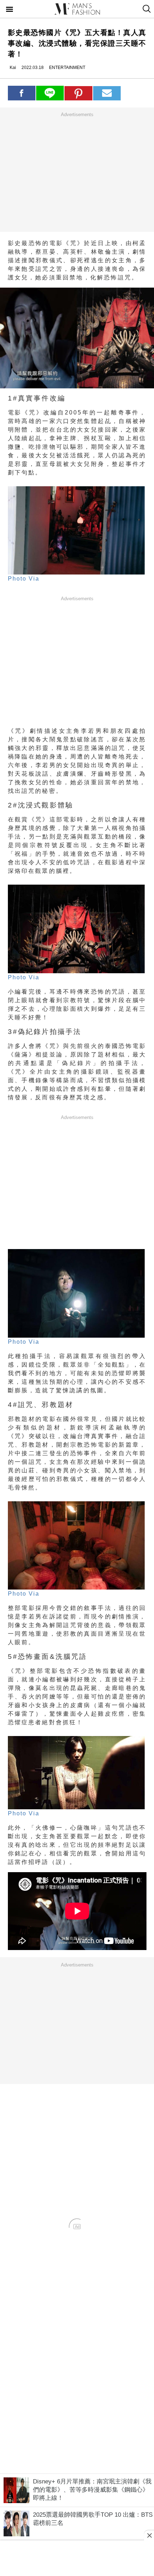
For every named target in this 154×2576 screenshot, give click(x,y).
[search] (146, 9)
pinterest (78, 93)
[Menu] (10, 10)
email (107, 93)
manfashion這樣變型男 (77, 9)
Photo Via (24, 579)
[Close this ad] (149, 2535)
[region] (77, 172)
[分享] (22, 93)
